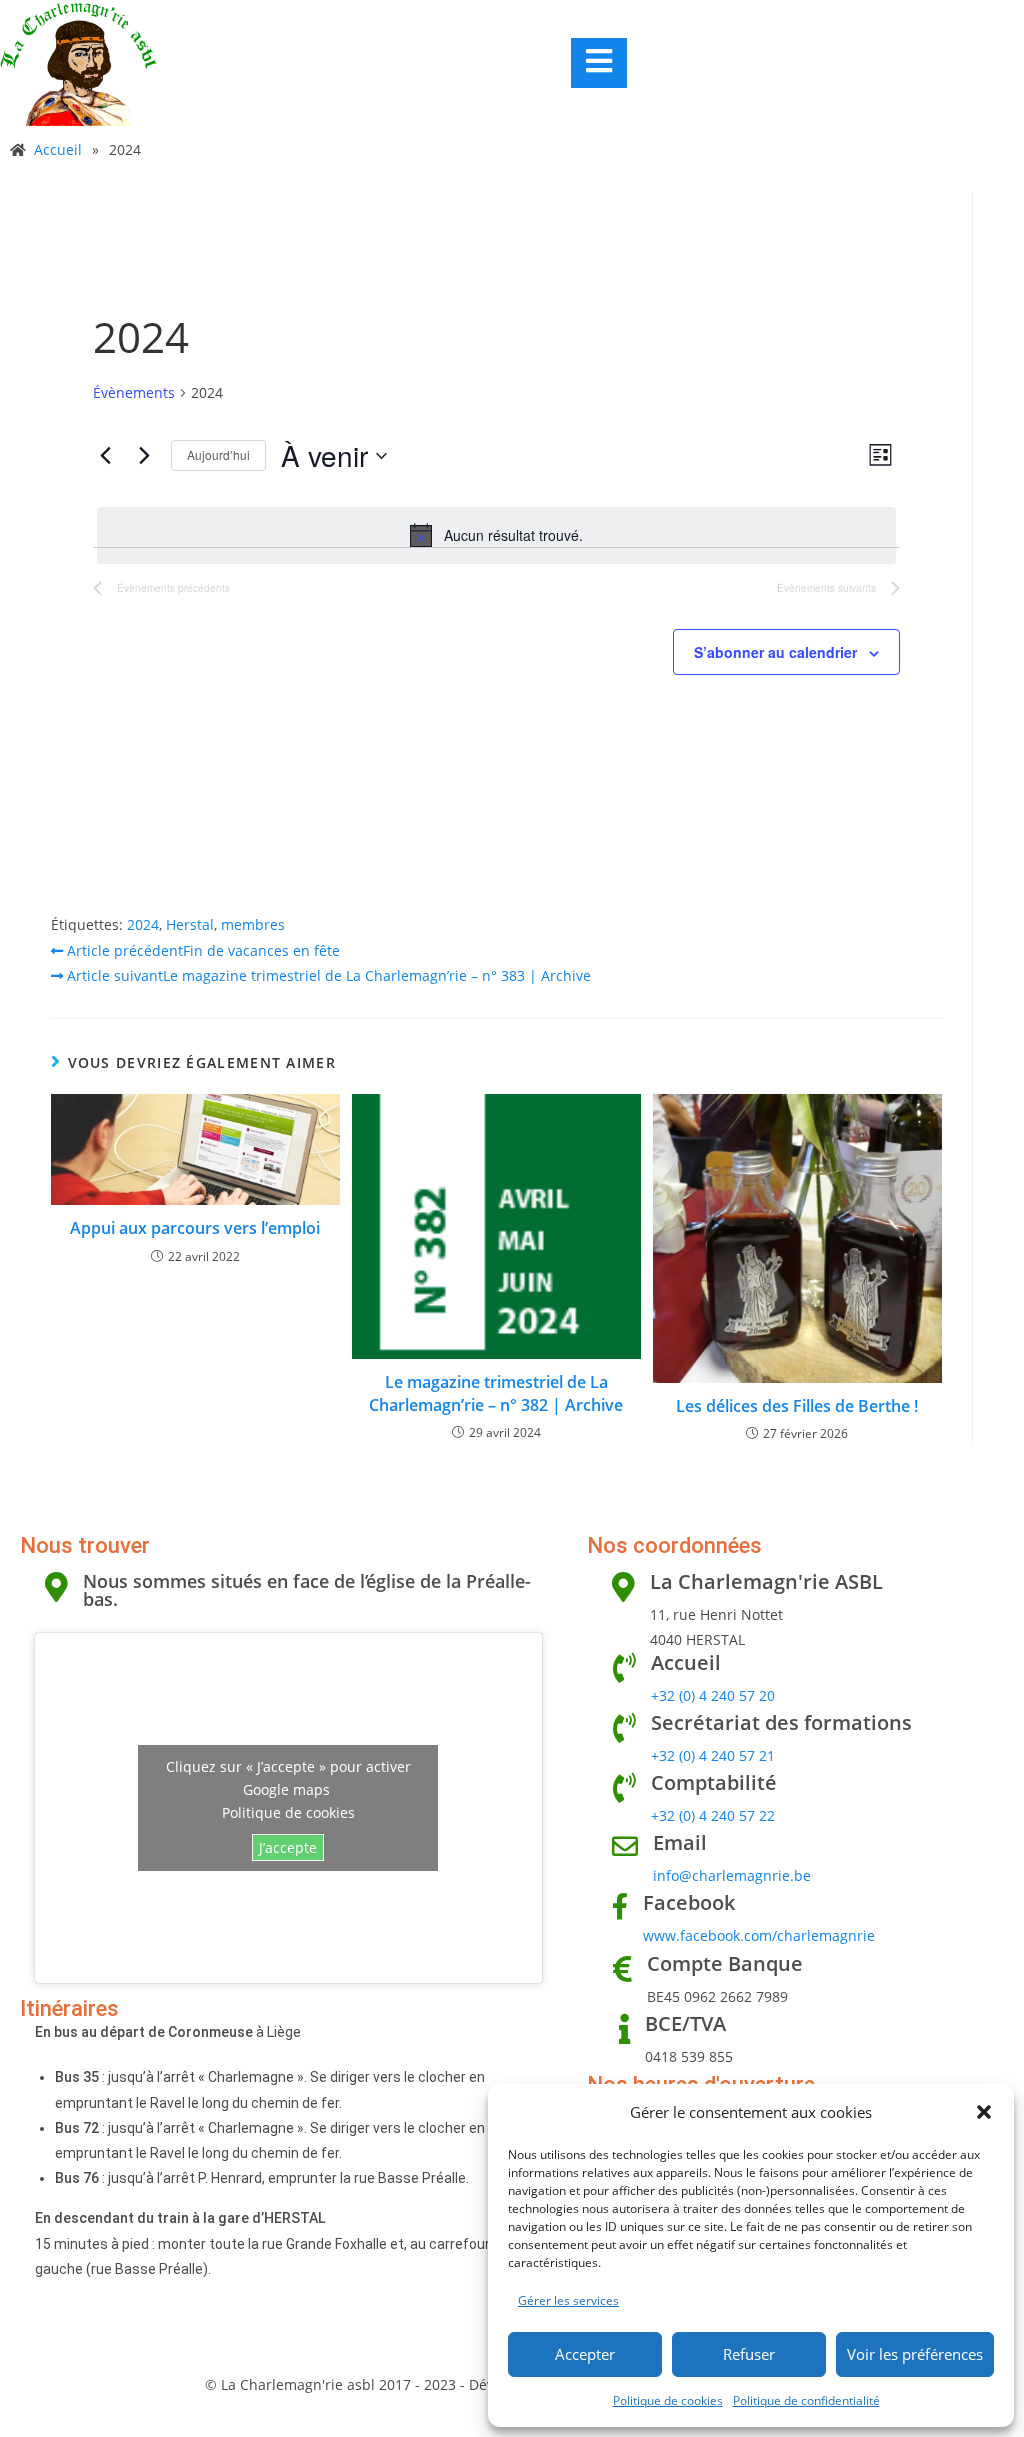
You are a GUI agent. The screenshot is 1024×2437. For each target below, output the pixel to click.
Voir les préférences (915, 2354)
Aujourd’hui (218, 454)
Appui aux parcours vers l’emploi (195, 1228)
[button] (984, 2112)
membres (253, 924)
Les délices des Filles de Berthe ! (797, 1406)
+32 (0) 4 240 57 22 (713, 1815)
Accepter (585, 2354)
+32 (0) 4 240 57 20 (713, 1695)
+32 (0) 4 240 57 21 (713, 1755)
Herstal (190, 924)
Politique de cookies (668, 2400)
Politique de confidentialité (806, 2400)
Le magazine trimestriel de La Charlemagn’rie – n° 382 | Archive (496, 1393)
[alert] (496, 535)
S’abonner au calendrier (775, 652)
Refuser (749, 2354)
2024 (143, 924)
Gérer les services (568, 2300)
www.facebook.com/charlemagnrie (759, 1935)
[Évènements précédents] (105, 456)
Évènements (134, 392)
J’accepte (288, 1847)
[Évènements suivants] (144, 456)
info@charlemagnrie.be (732, 1875)
